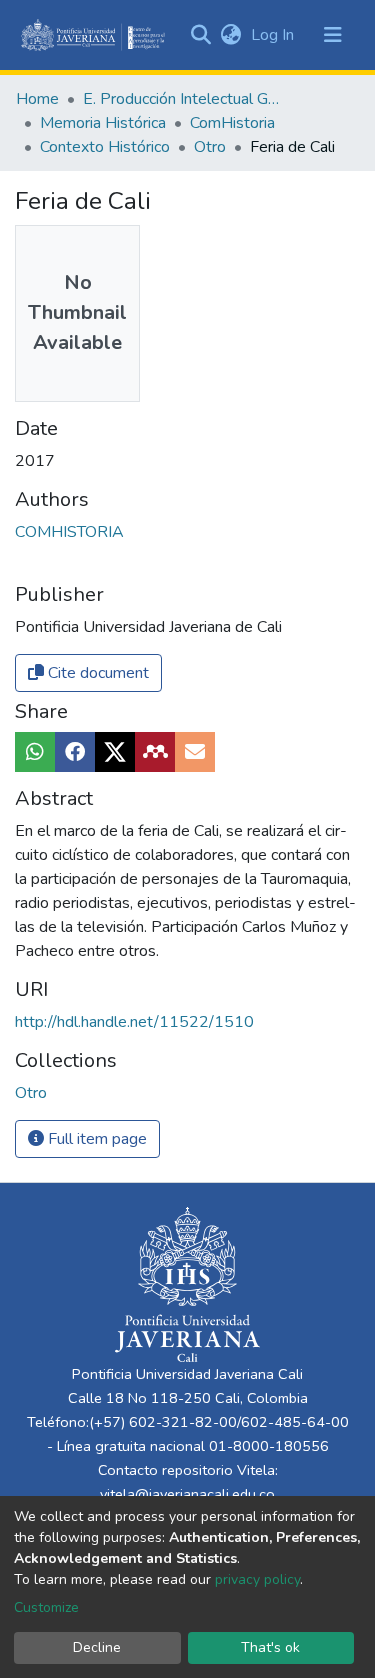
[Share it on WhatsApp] (35, 752)
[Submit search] (200, 35)
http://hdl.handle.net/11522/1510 (134, 1022)
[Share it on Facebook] (75, 752)
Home (37, 99)
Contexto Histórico (105, 147)
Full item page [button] (95, 1139)
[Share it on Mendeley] (155, 752)
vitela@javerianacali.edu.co (187, 1494)
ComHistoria (232, 123)
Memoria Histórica (103, 123)
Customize (46, 1607)
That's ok (270, 1647)
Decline (97, 1647)
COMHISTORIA (69, 532)
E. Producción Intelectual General (183, 99)
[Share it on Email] (195, 752)
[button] (230, 35)
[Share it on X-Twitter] (115, 752)
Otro (210, 147)
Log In (274, 35)
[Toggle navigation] (333, 35)
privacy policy (257, 1579)
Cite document (96, 673)
